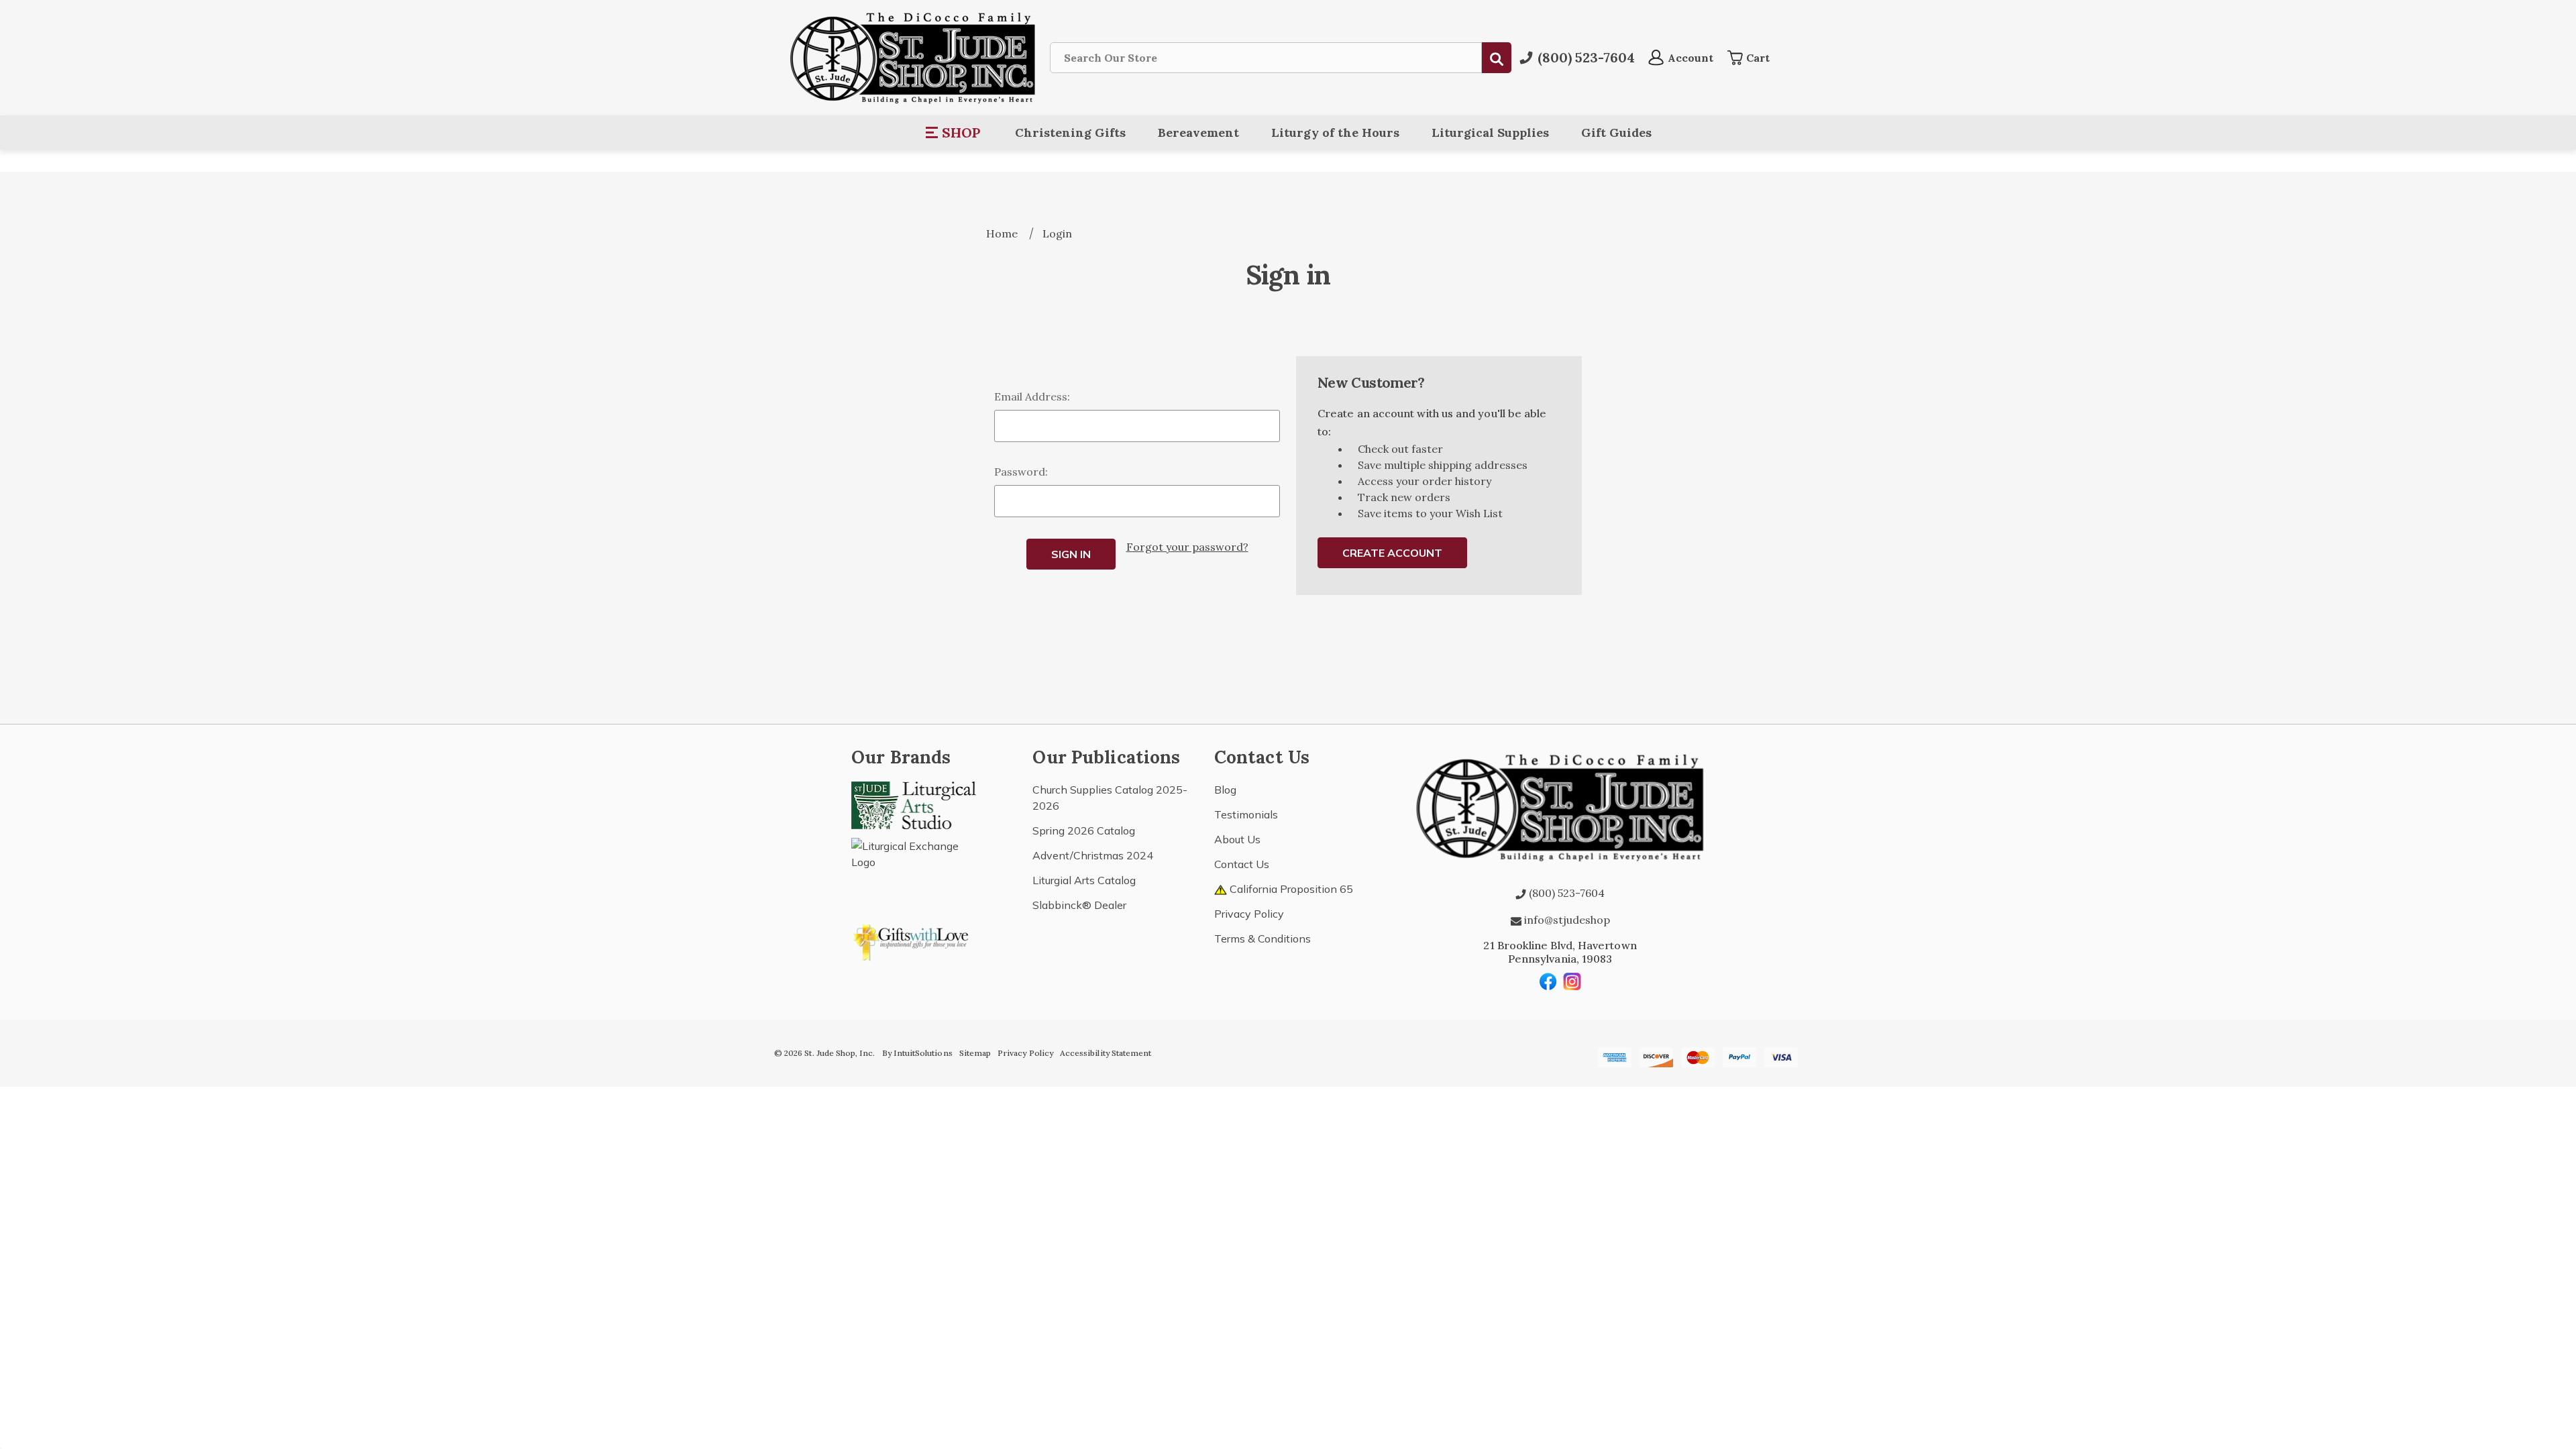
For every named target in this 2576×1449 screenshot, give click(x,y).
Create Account (1392, 553)
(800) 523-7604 (1565, 893)
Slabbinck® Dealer (1079, 905)
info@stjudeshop (1566, 920)
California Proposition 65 (1290, 889)
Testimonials (1246, 814)
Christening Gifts (1070, 132)
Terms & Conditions (1263, 938)
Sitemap (975, 1053)
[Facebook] (1548, 981)
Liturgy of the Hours (1335, 132)
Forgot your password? (1187, 547)
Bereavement (1198, 132)
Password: (1021, 472)
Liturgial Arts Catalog (1084, 880)
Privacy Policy (1249, 914)
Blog (1225, 790)
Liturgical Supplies (1490, 132)
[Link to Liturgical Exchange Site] (914, 868)
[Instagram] (1572, 981)
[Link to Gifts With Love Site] (914, 940)
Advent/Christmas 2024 (1093, 855)
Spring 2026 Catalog (1084, 830)
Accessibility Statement (1106, 1053)
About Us (1237, 839)
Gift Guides (1616, 132)
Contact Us (1242, 864)
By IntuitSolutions (917, 1053)
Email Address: (1032, 396)
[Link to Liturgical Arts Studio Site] (914, 804)
